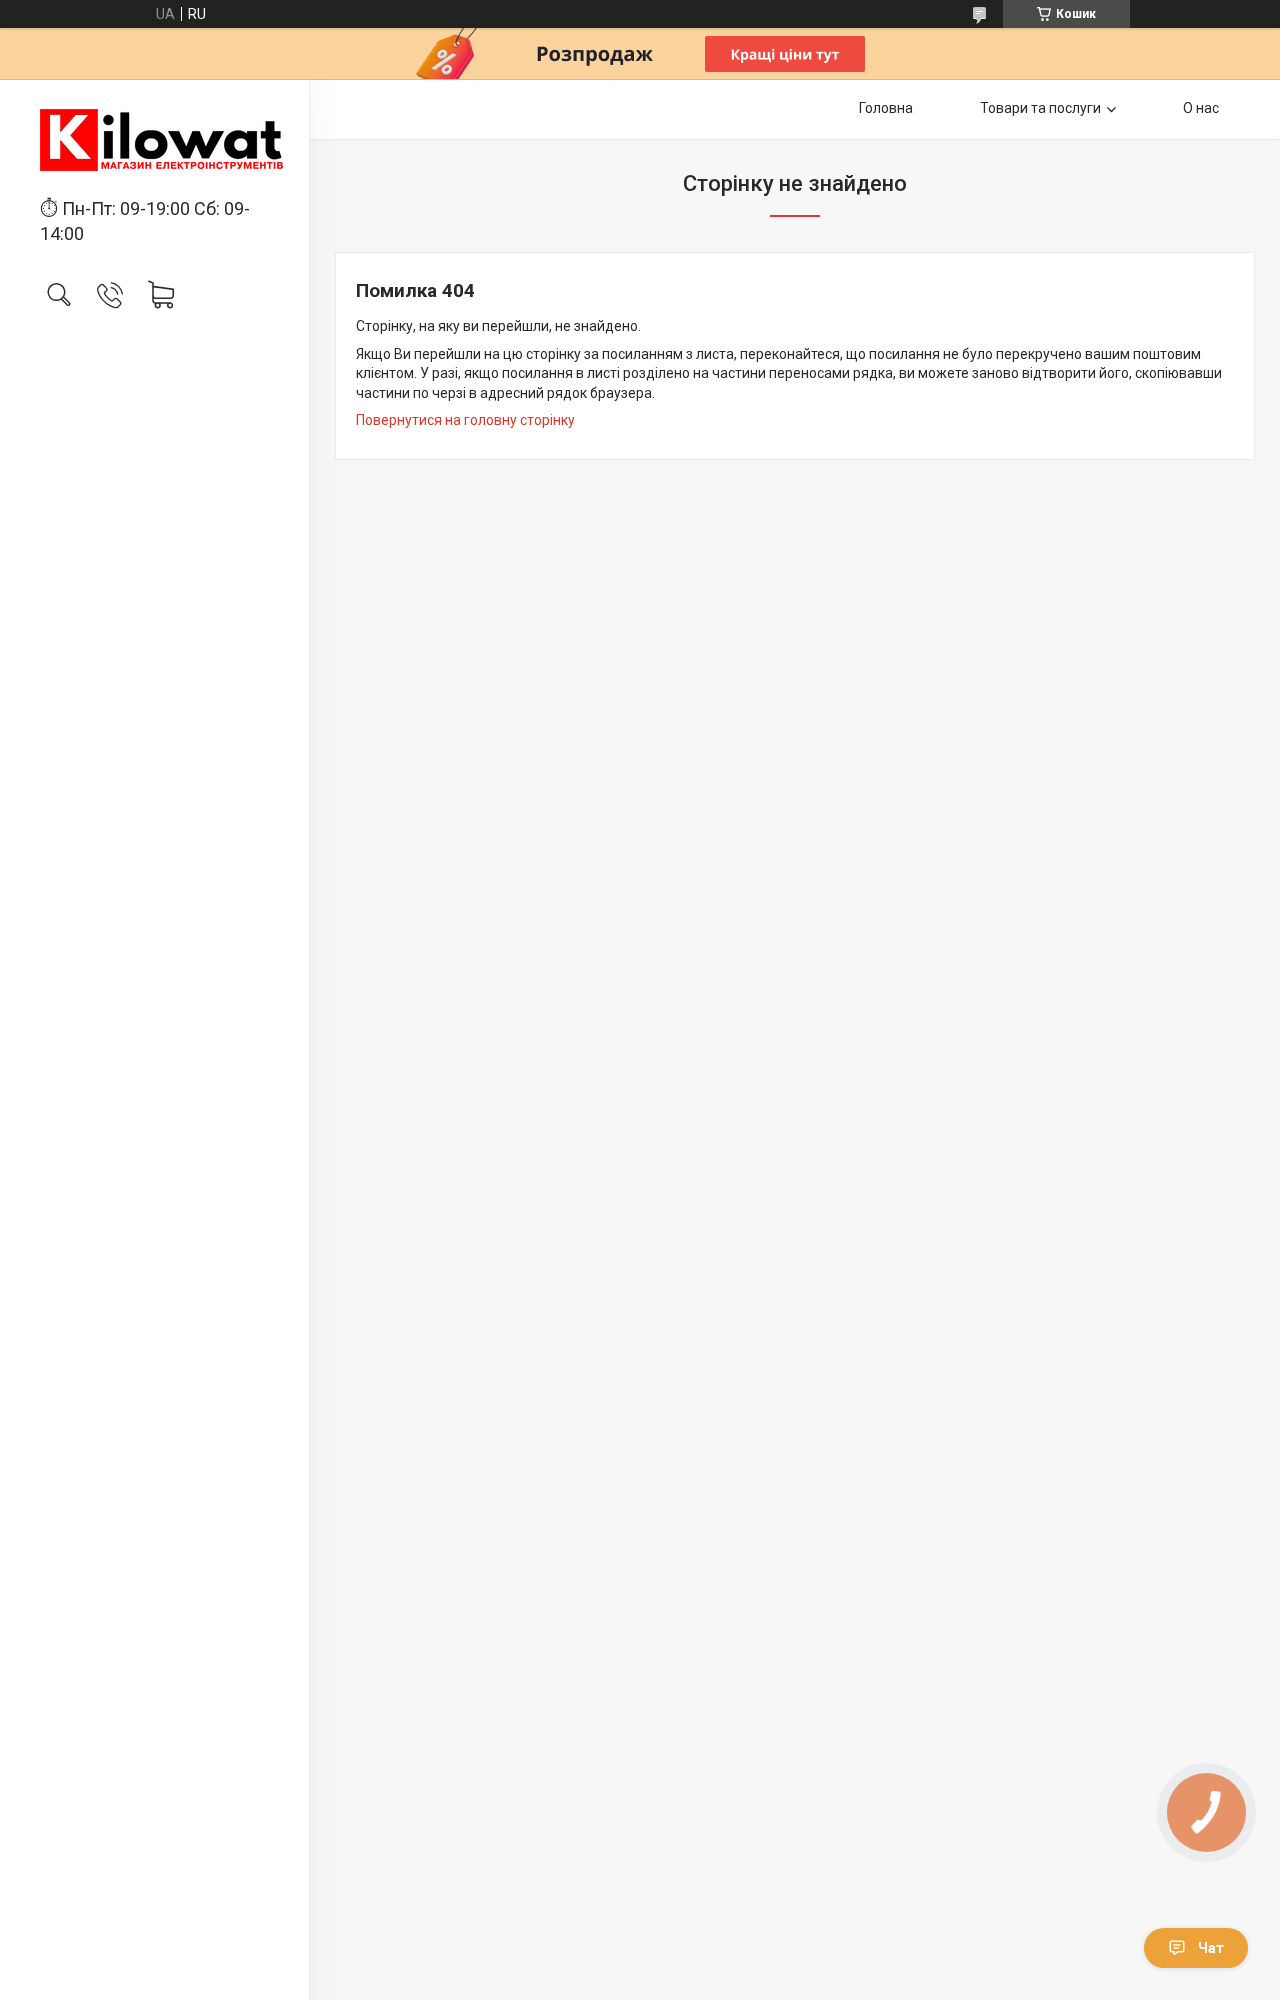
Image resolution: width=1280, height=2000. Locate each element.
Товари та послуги (1040, 108)
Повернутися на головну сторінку (465, 420)
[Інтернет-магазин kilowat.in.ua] (154, 140)
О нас (1201, 108)
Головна (886, 108)
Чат (1211, 1948)
